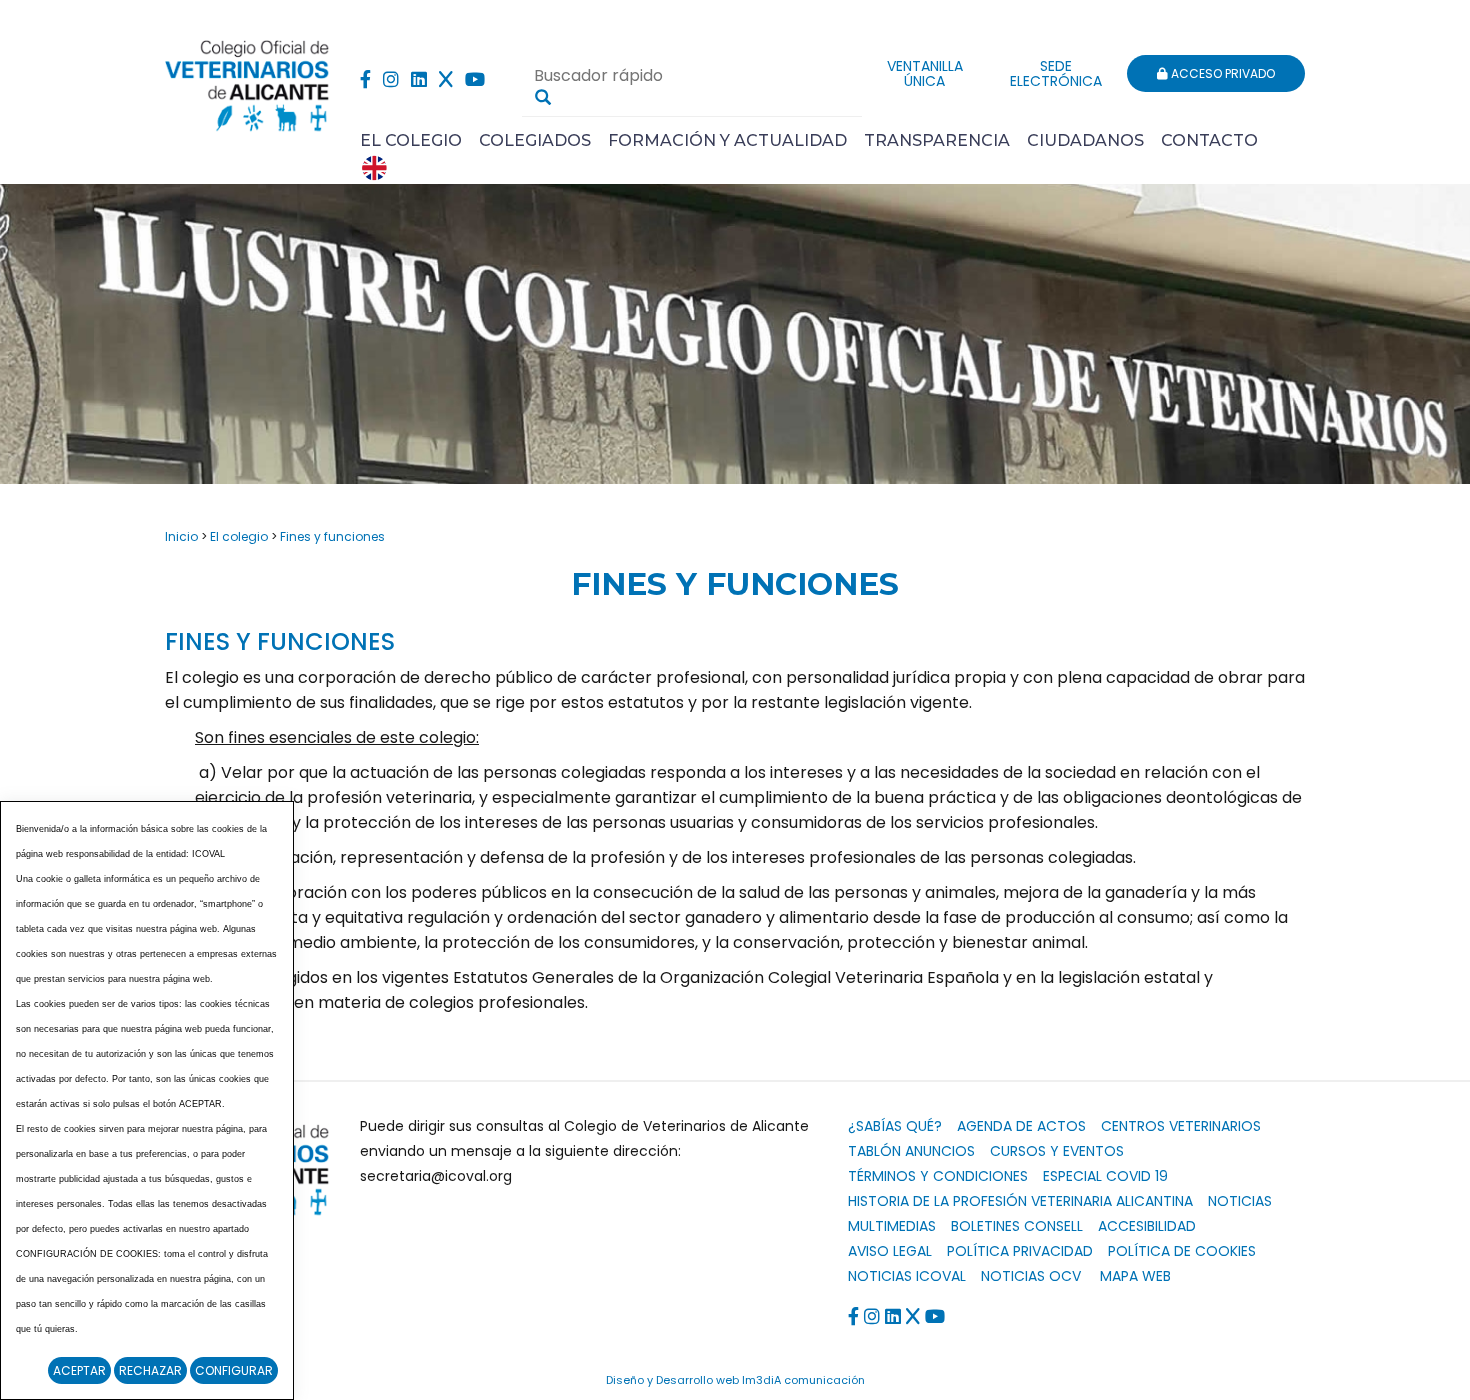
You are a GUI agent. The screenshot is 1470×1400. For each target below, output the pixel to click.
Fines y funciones (332, 536)
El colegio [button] (411, 140)
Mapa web (1135, 1276)
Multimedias (892, 1226)
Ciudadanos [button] (1085, 140)
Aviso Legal (890, 1251)
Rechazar (150, 1370)
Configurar (234, 1370)
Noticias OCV (1031, 1276)
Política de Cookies (1182, 1251)
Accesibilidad (1147, 1226)
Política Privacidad (1020, 1251)
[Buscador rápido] (543, 97)
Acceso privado (1221, 73)
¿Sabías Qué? (895, 1126)
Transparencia (937, 140)
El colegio (239, 536)
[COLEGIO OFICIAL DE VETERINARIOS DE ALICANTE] (247, 80)
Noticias (1240, 1201)
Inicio (181, 536)
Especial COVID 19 (1105, 1176)
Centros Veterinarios (1181, 1126)
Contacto (1209, 140)
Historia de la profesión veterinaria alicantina (1020, 1201)
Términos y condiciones (938, 1176)
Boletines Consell (1017, 1226)
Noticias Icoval (907, 1276)
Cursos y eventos (1057, 1151)
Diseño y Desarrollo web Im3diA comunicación (735, 1380)
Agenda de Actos (1021, 1126)
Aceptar (79, 1370)
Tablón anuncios (911, 1151)
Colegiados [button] (535, 140)
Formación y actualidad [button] (727, 140)
